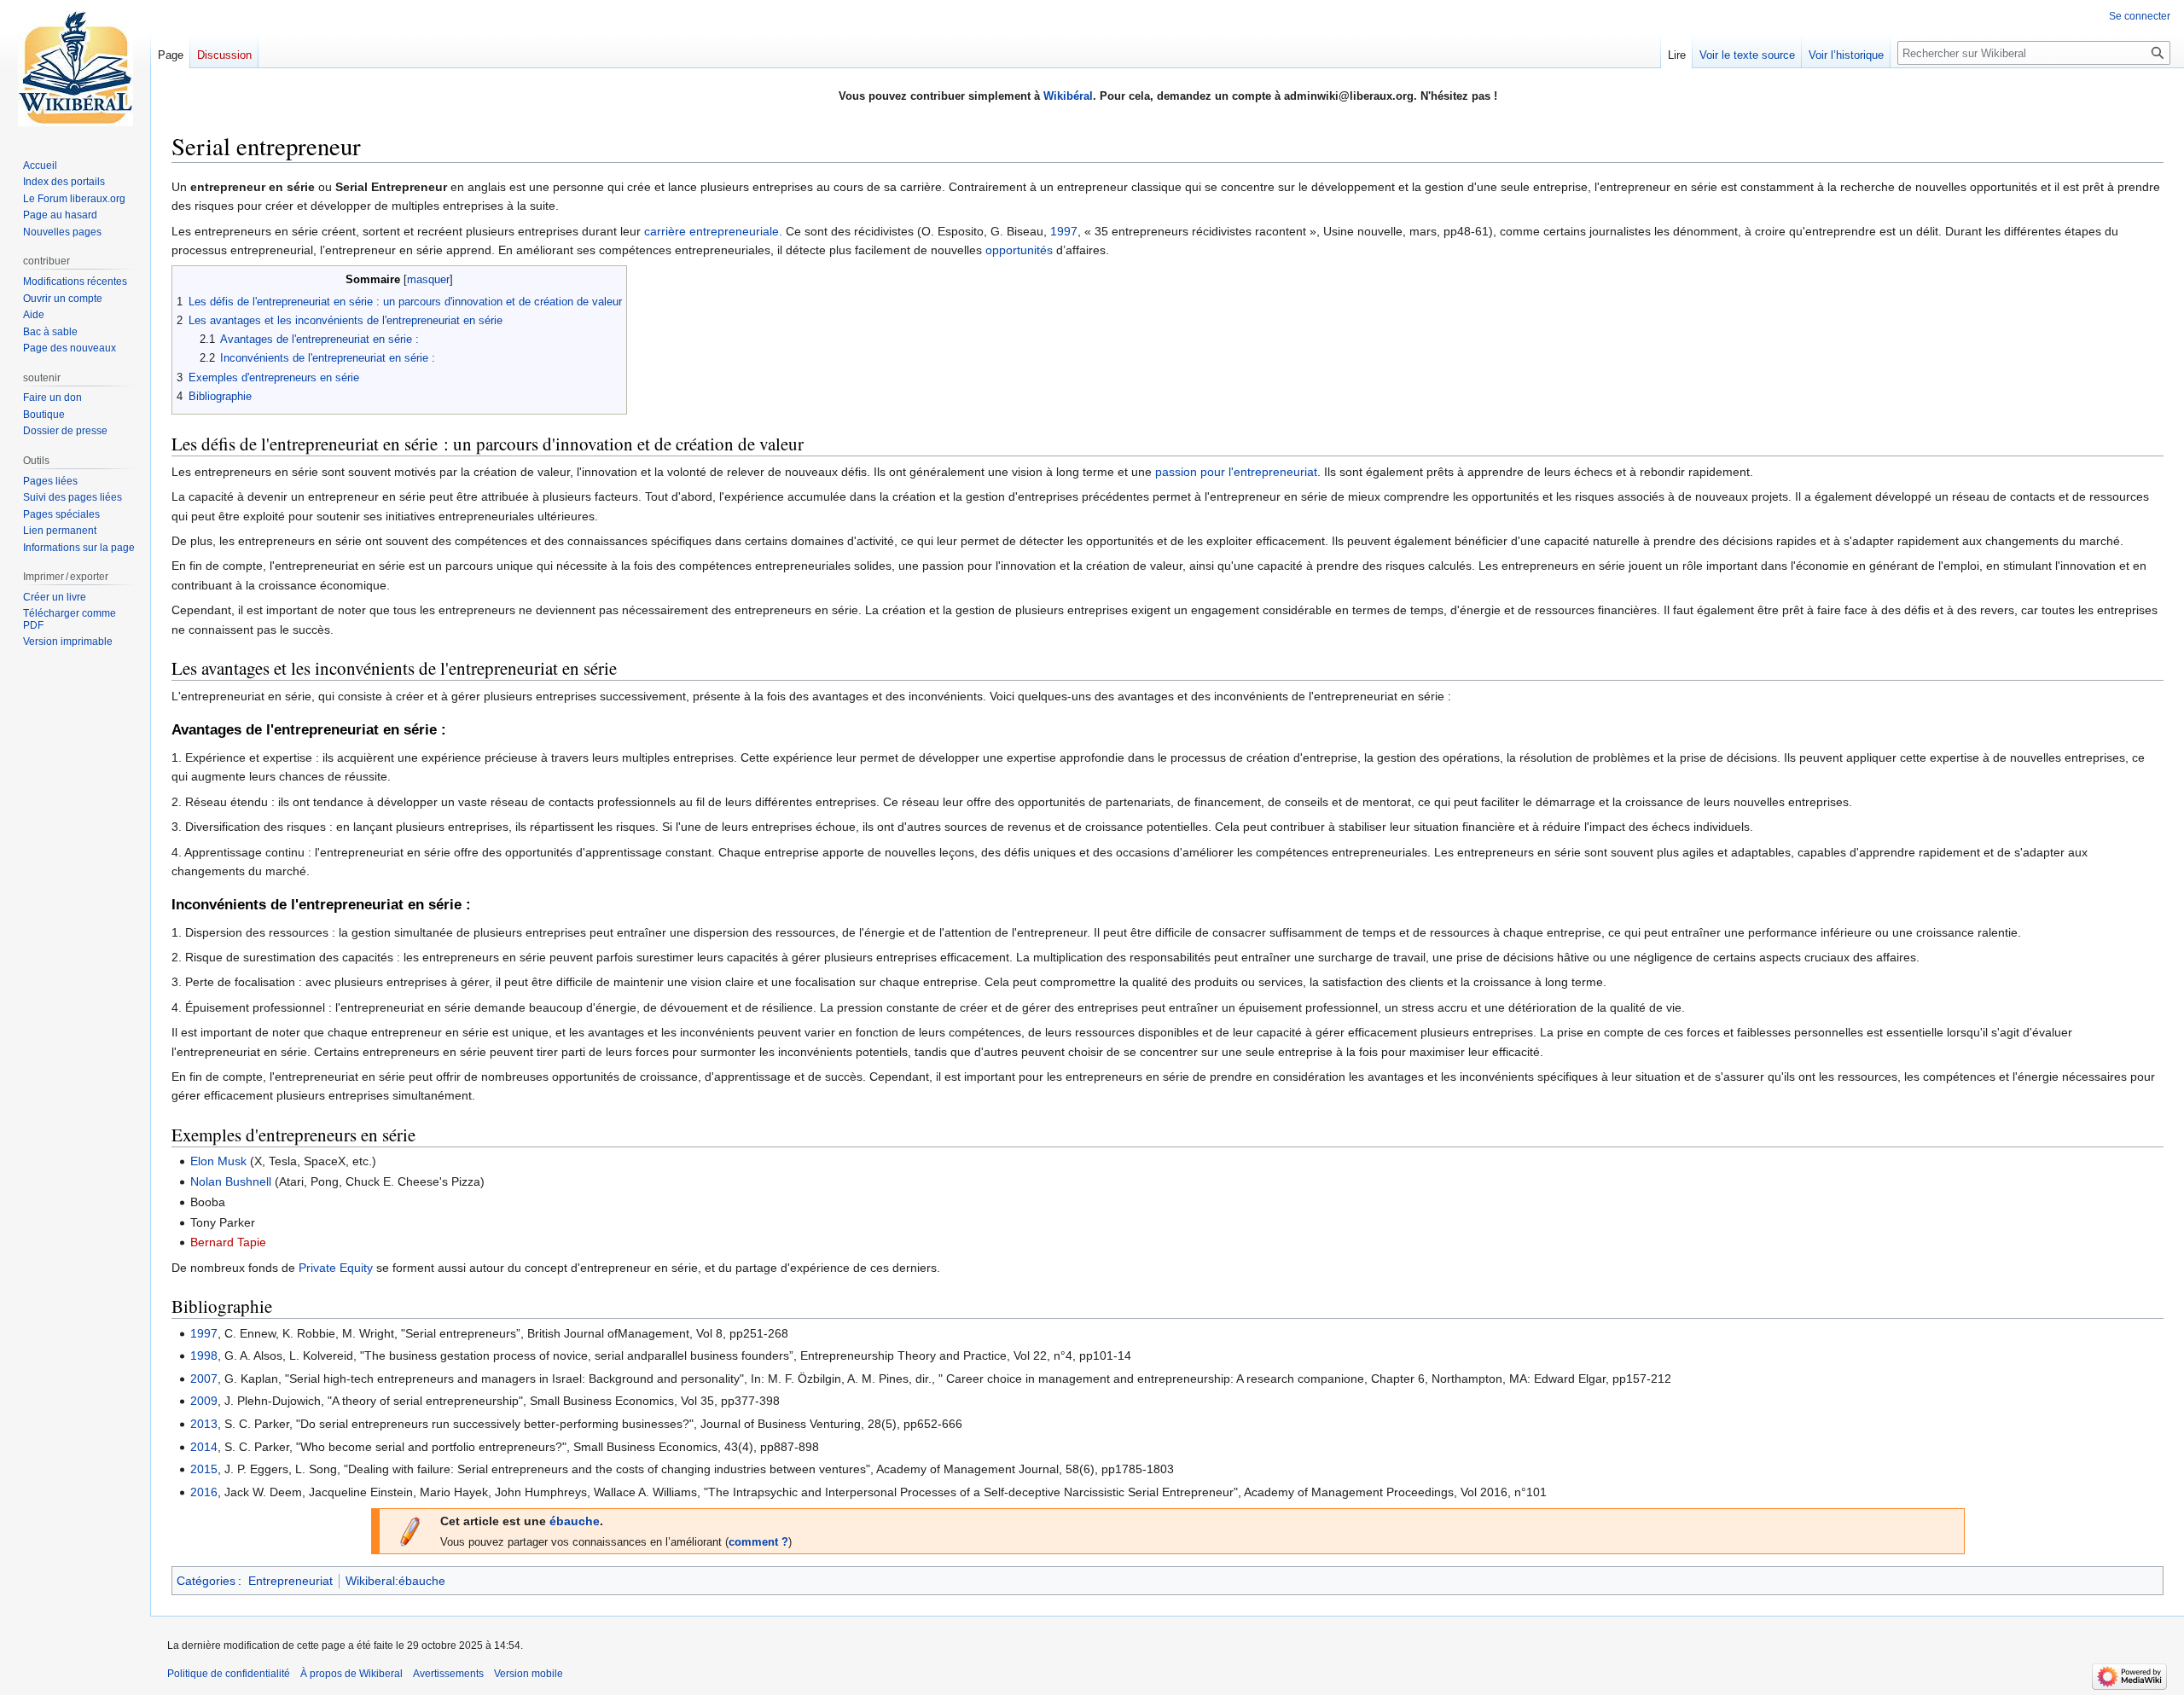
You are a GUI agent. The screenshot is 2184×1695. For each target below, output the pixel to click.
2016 (204, 1492)
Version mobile (529, 1674)
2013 (204, 1424)
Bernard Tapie (228, 1242)
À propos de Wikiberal (351, 1674)
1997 (1064, 231)
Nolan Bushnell (231, 1181)
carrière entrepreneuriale (712, 231)
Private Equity (336, 1268)
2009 (204, 1401)
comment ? (758, 1542)
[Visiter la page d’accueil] (75, 68)
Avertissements (448, 1674)
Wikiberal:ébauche (395, 1581)
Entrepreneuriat (290, 1581)
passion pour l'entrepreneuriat (1236, 472)
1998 (204, 1355)
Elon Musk (218, 1161)
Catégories (206, 1581)
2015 (204, 1469)
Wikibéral (1068, 96)
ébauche (575, 1521)
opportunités (1019, 250)
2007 (204, 1379)
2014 (204, 1447)
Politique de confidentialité (229, 1674)
